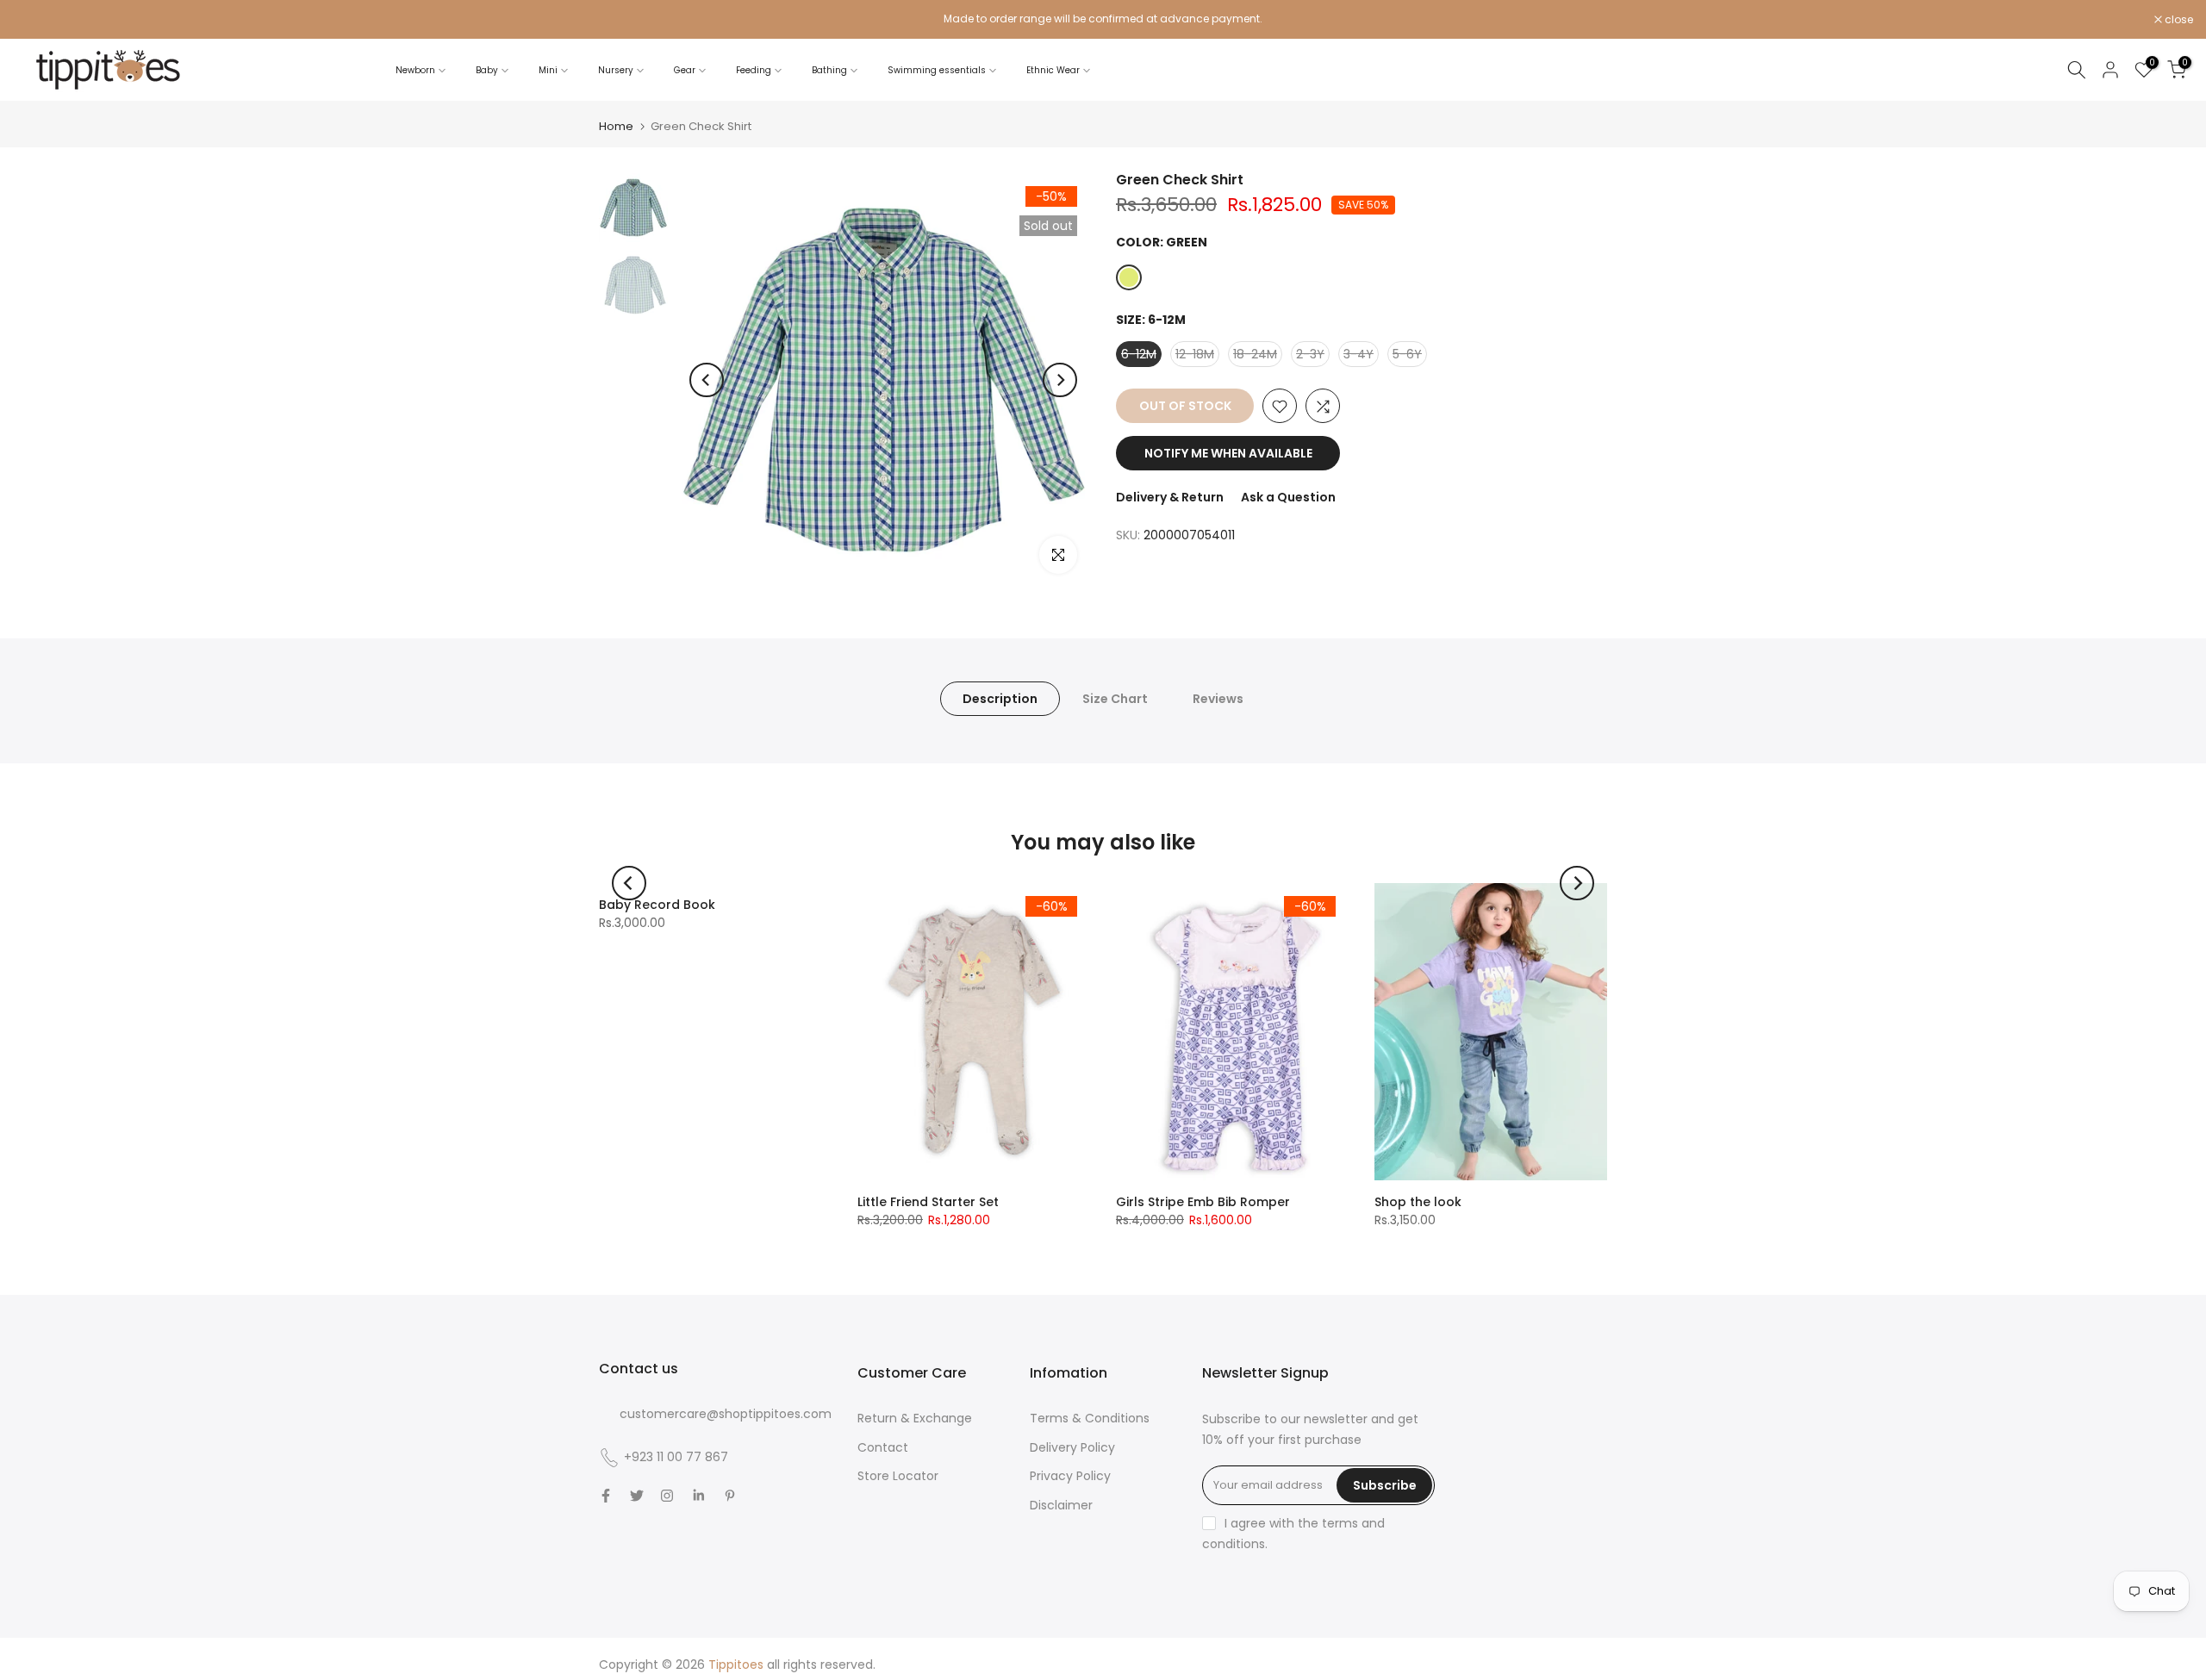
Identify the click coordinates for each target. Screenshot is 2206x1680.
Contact (883, 1447)
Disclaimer (1061, 1505)
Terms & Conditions (1090, 1418)
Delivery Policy (1072, 1447)
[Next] (1060, 380)
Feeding (754, 70)
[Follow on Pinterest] (730, 1496)
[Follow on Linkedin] (698, 1496)
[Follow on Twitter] (637, 1496)
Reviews (1218, 699)
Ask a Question (1288, 498)
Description (1000, 699)
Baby (487, 70)
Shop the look (1418, 1202)
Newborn (415, 70)
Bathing (829, 70)
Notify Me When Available (1228, 454)
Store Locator (898, 1476)
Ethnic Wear (1053, 70)
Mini (548, 70)
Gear (685, 70)
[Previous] (707, 380)
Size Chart (1115, 699)
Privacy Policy (1070, 1476)
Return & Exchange (915, 1418)
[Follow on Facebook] (606, 1496)
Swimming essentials (937, 70)
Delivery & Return (1170, 498)
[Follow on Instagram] (667, 1496)
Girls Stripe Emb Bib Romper (1203, 1202)
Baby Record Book (657, 905)
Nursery (616, 70)
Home (616, 126)
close (36, 20)
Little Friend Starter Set (928, 1202)
